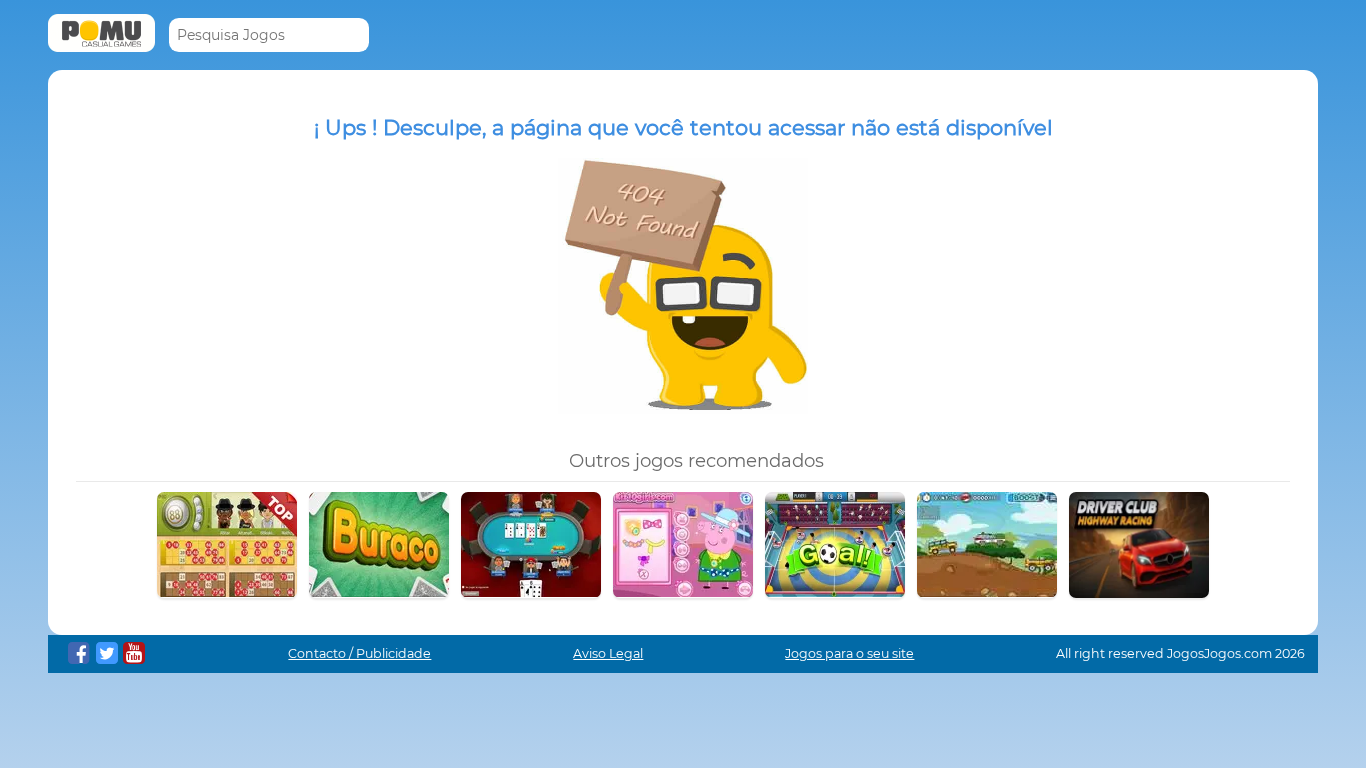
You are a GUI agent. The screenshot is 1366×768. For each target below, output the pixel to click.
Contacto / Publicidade (359, 653)
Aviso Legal (608, 653)
